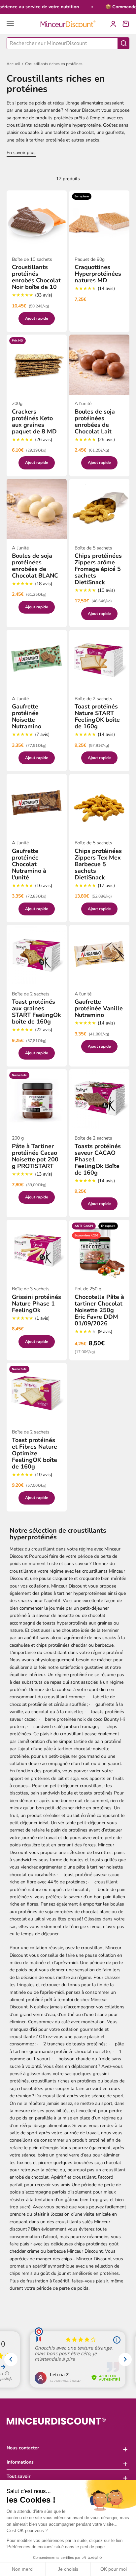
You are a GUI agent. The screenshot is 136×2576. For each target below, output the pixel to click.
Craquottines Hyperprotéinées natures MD (98, 274)
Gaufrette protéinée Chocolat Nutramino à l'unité (29, 864)
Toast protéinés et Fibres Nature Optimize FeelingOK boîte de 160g (34, 1453)
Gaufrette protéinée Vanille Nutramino (99, 1008)
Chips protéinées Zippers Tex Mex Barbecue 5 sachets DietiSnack (98, 864)
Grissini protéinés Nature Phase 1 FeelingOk (36, 1304)
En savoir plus (21, 153)
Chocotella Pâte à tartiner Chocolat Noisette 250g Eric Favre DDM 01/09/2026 (99, 1310)
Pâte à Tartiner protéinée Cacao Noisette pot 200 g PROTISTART (35, 1156)
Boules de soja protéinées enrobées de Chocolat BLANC (35, 566)
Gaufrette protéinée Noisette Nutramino (27, 716)
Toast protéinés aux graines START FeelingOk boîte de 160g (36, 1012)
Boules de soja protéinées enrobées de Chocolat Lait (95, 422)
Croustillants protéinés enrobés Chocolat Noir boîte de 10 (36, 277)
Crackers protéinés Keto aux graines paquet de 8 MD (34, 422)
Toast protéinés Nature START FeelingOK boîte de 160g (97, 716)
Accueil (13, 64)
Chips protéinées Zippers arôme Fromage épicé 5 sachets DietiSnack (98, 569)
